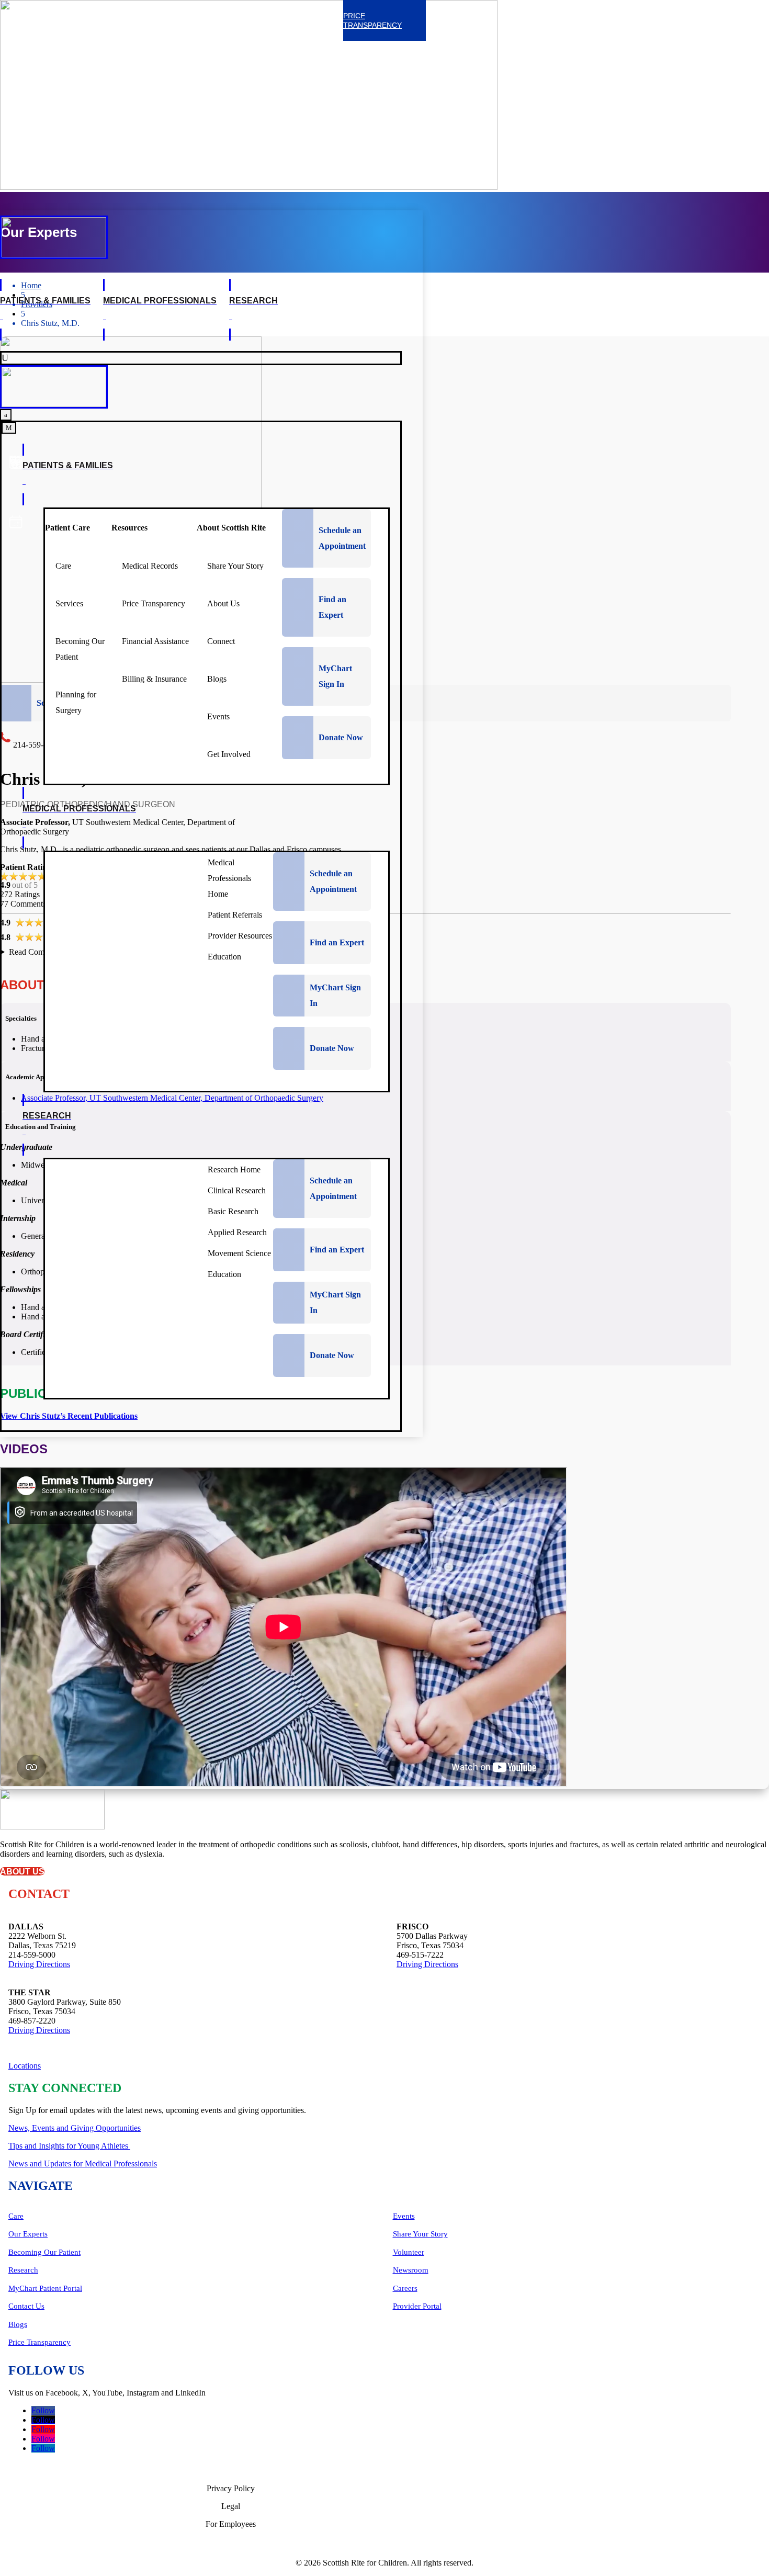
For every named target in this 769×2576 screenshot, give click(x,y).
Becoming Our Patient (44, 2252)
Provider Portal (417, 2306)
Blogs (18, 2324)
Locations (25, 2066)
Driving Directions (39, 1964)
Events (404, 2216)
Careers (405, 2288)
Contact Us (26, 2306)
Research (23, 2270)
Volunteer (409, 2252)
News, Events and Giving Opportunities (75, 2128)
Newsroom (411, 2270)
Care (16, 2216)
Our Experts (28, 2234)
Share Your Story (420, 2234)
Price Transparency (39, 2342)
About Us (22, 1872)
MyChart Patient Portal (45, 2288)
